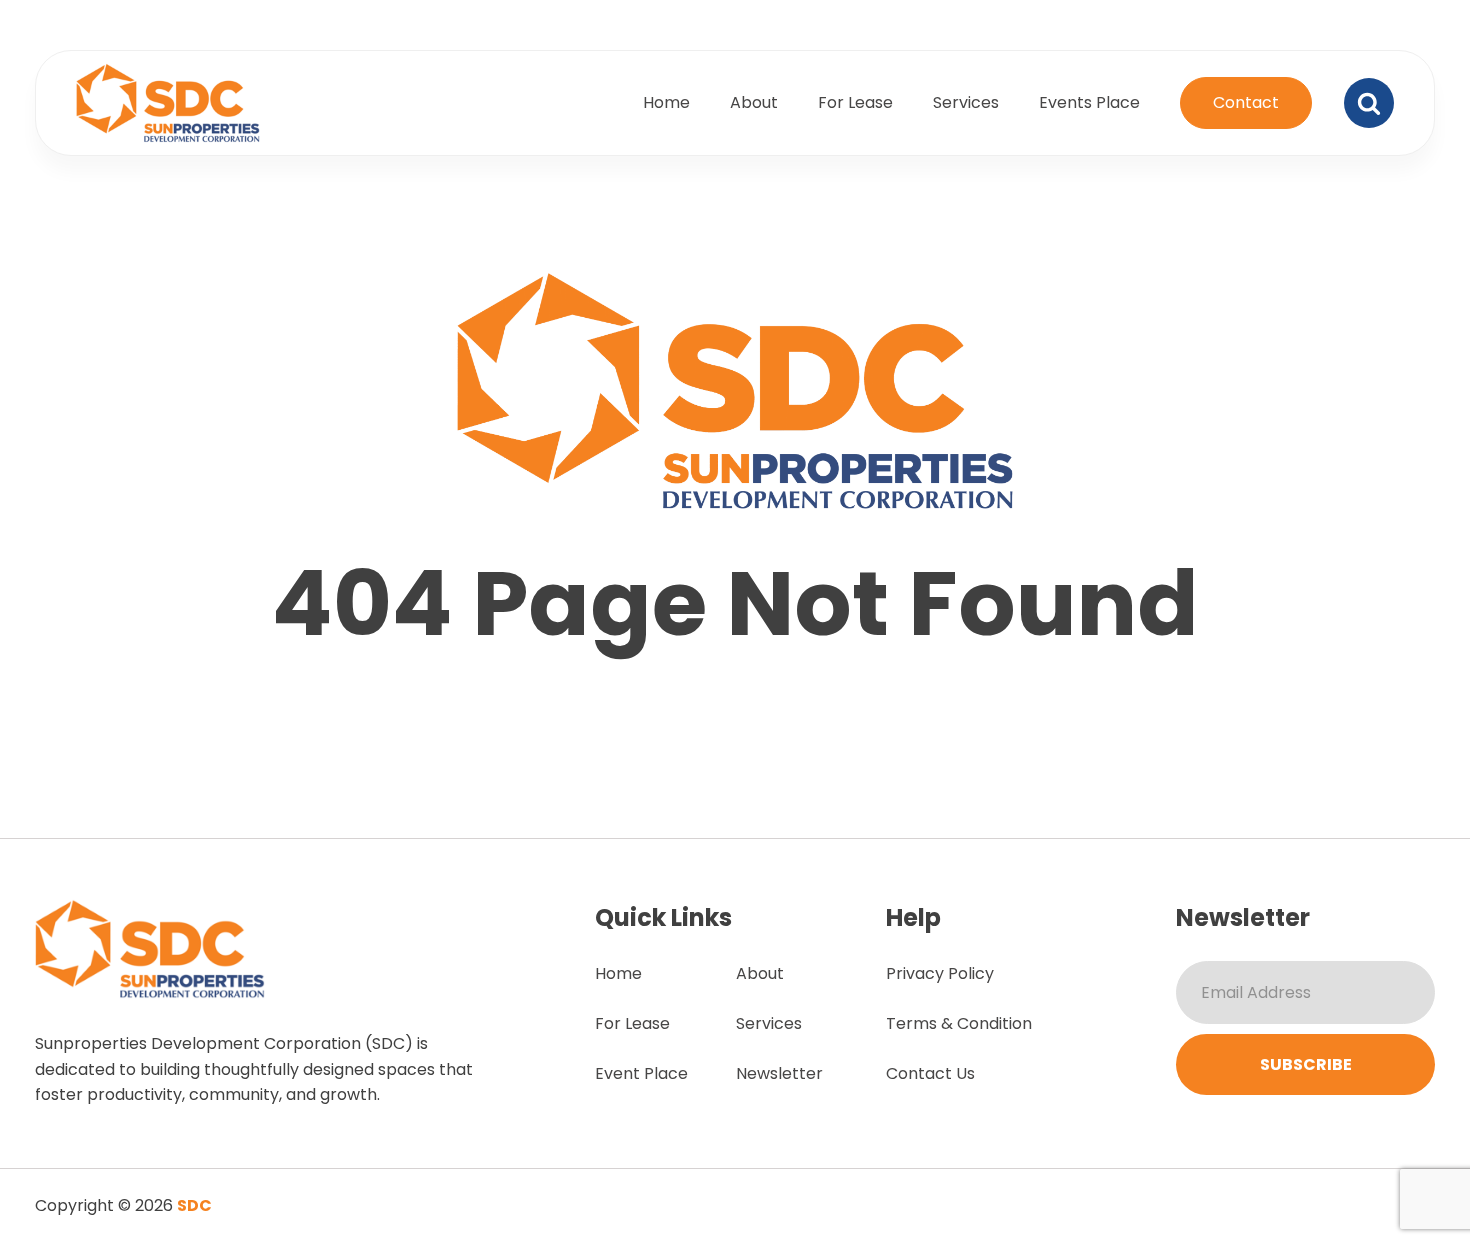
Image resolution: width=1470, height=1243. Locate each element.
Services (966, 102)
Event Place (641, 1073)
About (754, 102)
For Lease (855, 102)
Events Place (1089, 102)
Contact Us (930, 1073)
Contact (1246, 102)
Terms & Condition (959, 1023)
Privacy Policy (940, 973)
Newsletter (779, 1073)
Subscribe (1306, 1064)
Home (666, 102)
